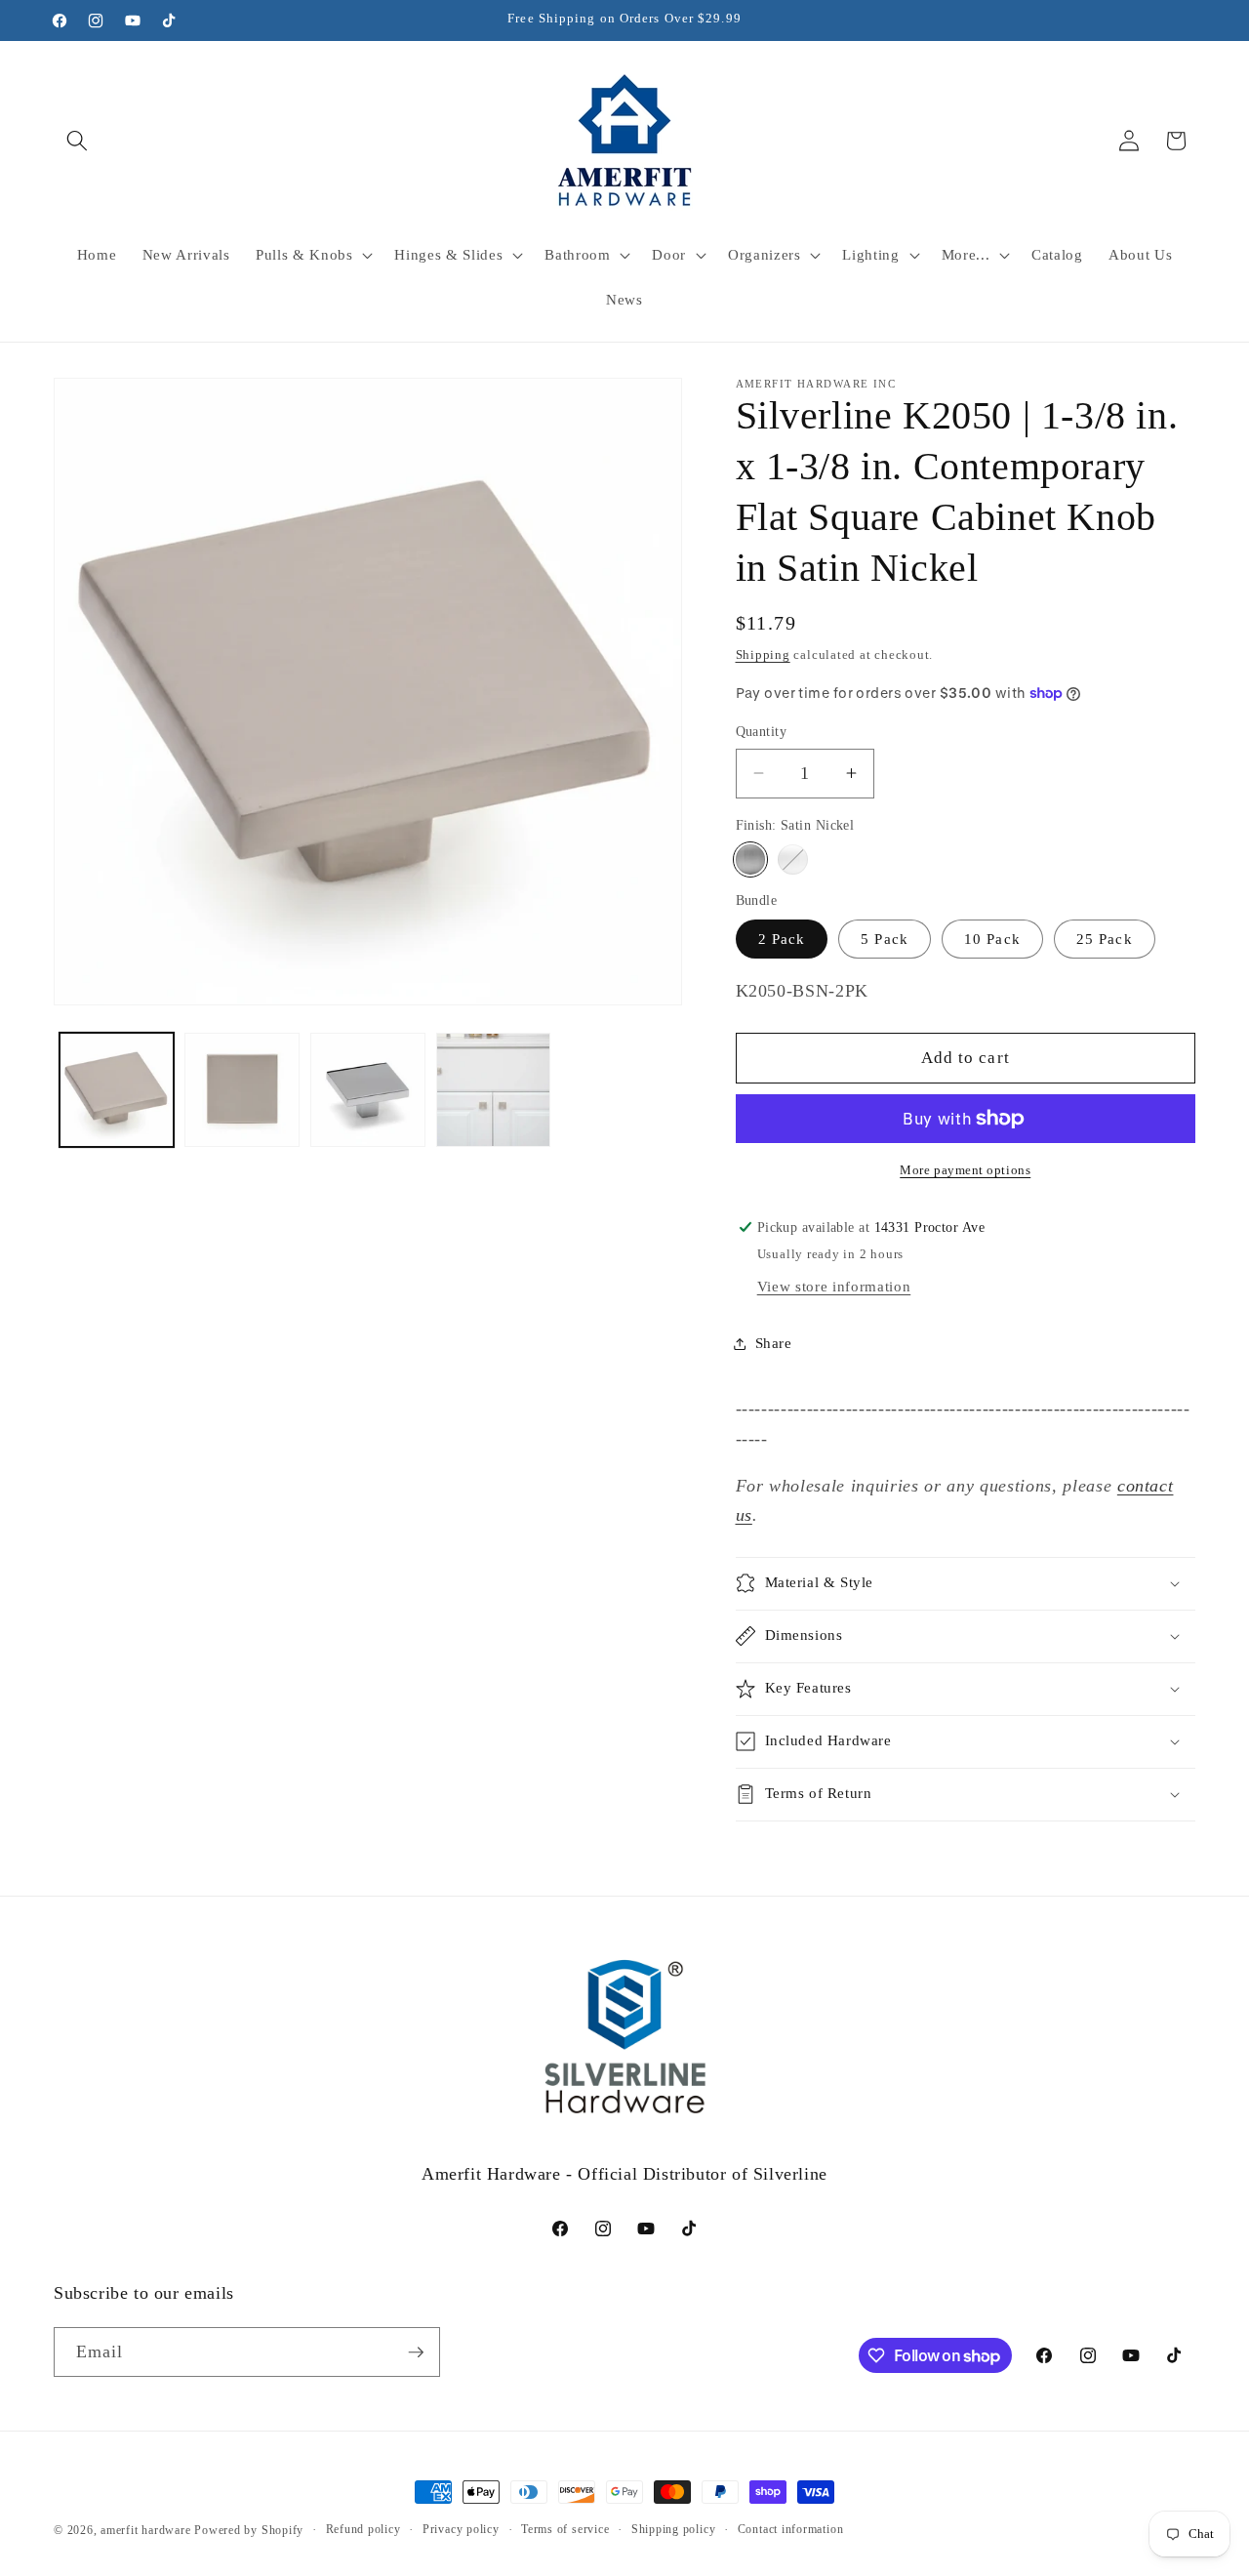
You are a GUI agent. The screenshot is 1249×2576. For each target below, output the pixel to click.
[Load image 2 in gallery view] (242, 1090)
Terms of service (565, 2529)
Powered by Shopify (249, 2530)
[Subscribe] (416, 2352)
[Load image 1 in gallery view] (117, 1090)
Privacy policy (461, 2529)
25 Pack (1105, 939)
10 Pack (992, 939)
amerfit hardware (145, 2530)
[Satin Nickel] (751, 859)
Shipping (763, 654)
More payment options (965, 1170)
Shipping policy (674, 2529)
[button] (77, 141)
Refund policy (363, 2529)
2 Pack (782, 939)
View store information (834, 1286)
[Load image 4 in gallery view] (494, 1090)
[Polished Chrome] (793, 859)
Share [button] (774, 1343)
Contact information (791, 2529)
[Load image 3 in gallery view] (368, 1090)
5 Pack (885, 939)
